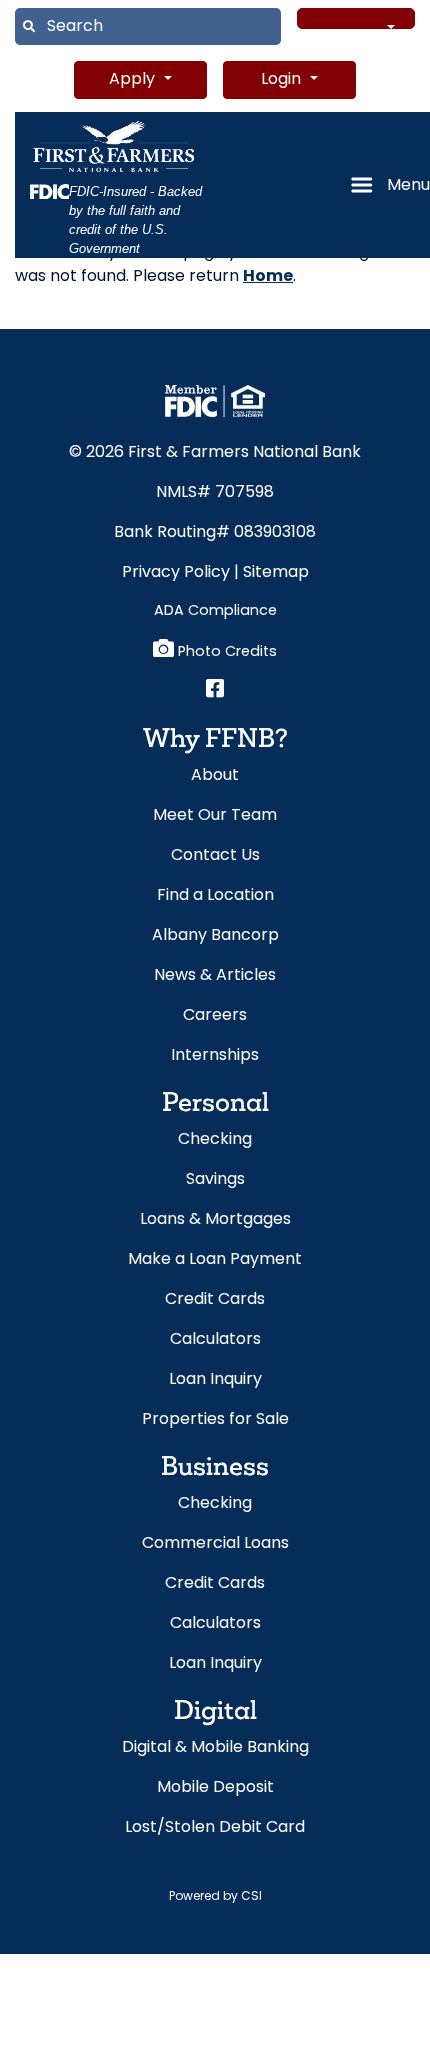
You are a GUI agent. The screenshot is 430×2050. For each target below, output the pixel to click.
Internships (215, 1056)
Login (283, 80)
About (215, 776)
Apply (134, 80)
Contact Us (215, 856)
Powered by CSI (215, 1897)
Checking (215, 1140)
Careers (215, 1016)
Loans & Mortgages (215, 1220)
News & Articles (215, 976)
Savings (215, 1180)
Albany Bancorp (215, 936)
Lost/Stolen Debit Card (215, 1828)
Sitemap (276, 573)
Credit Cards (215, 1300)
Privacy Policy (176, 573)
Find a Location (215, 896)
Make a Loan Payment (215, 1260)
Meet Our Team (215, 816)
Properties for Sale (215, 1420)
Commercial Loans (215, 1544)
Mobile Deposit (215, 1788)
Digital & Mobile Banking (215, 1748)
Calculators (215, 1340)
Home (268, 277)
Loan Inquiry (215, 1380)
